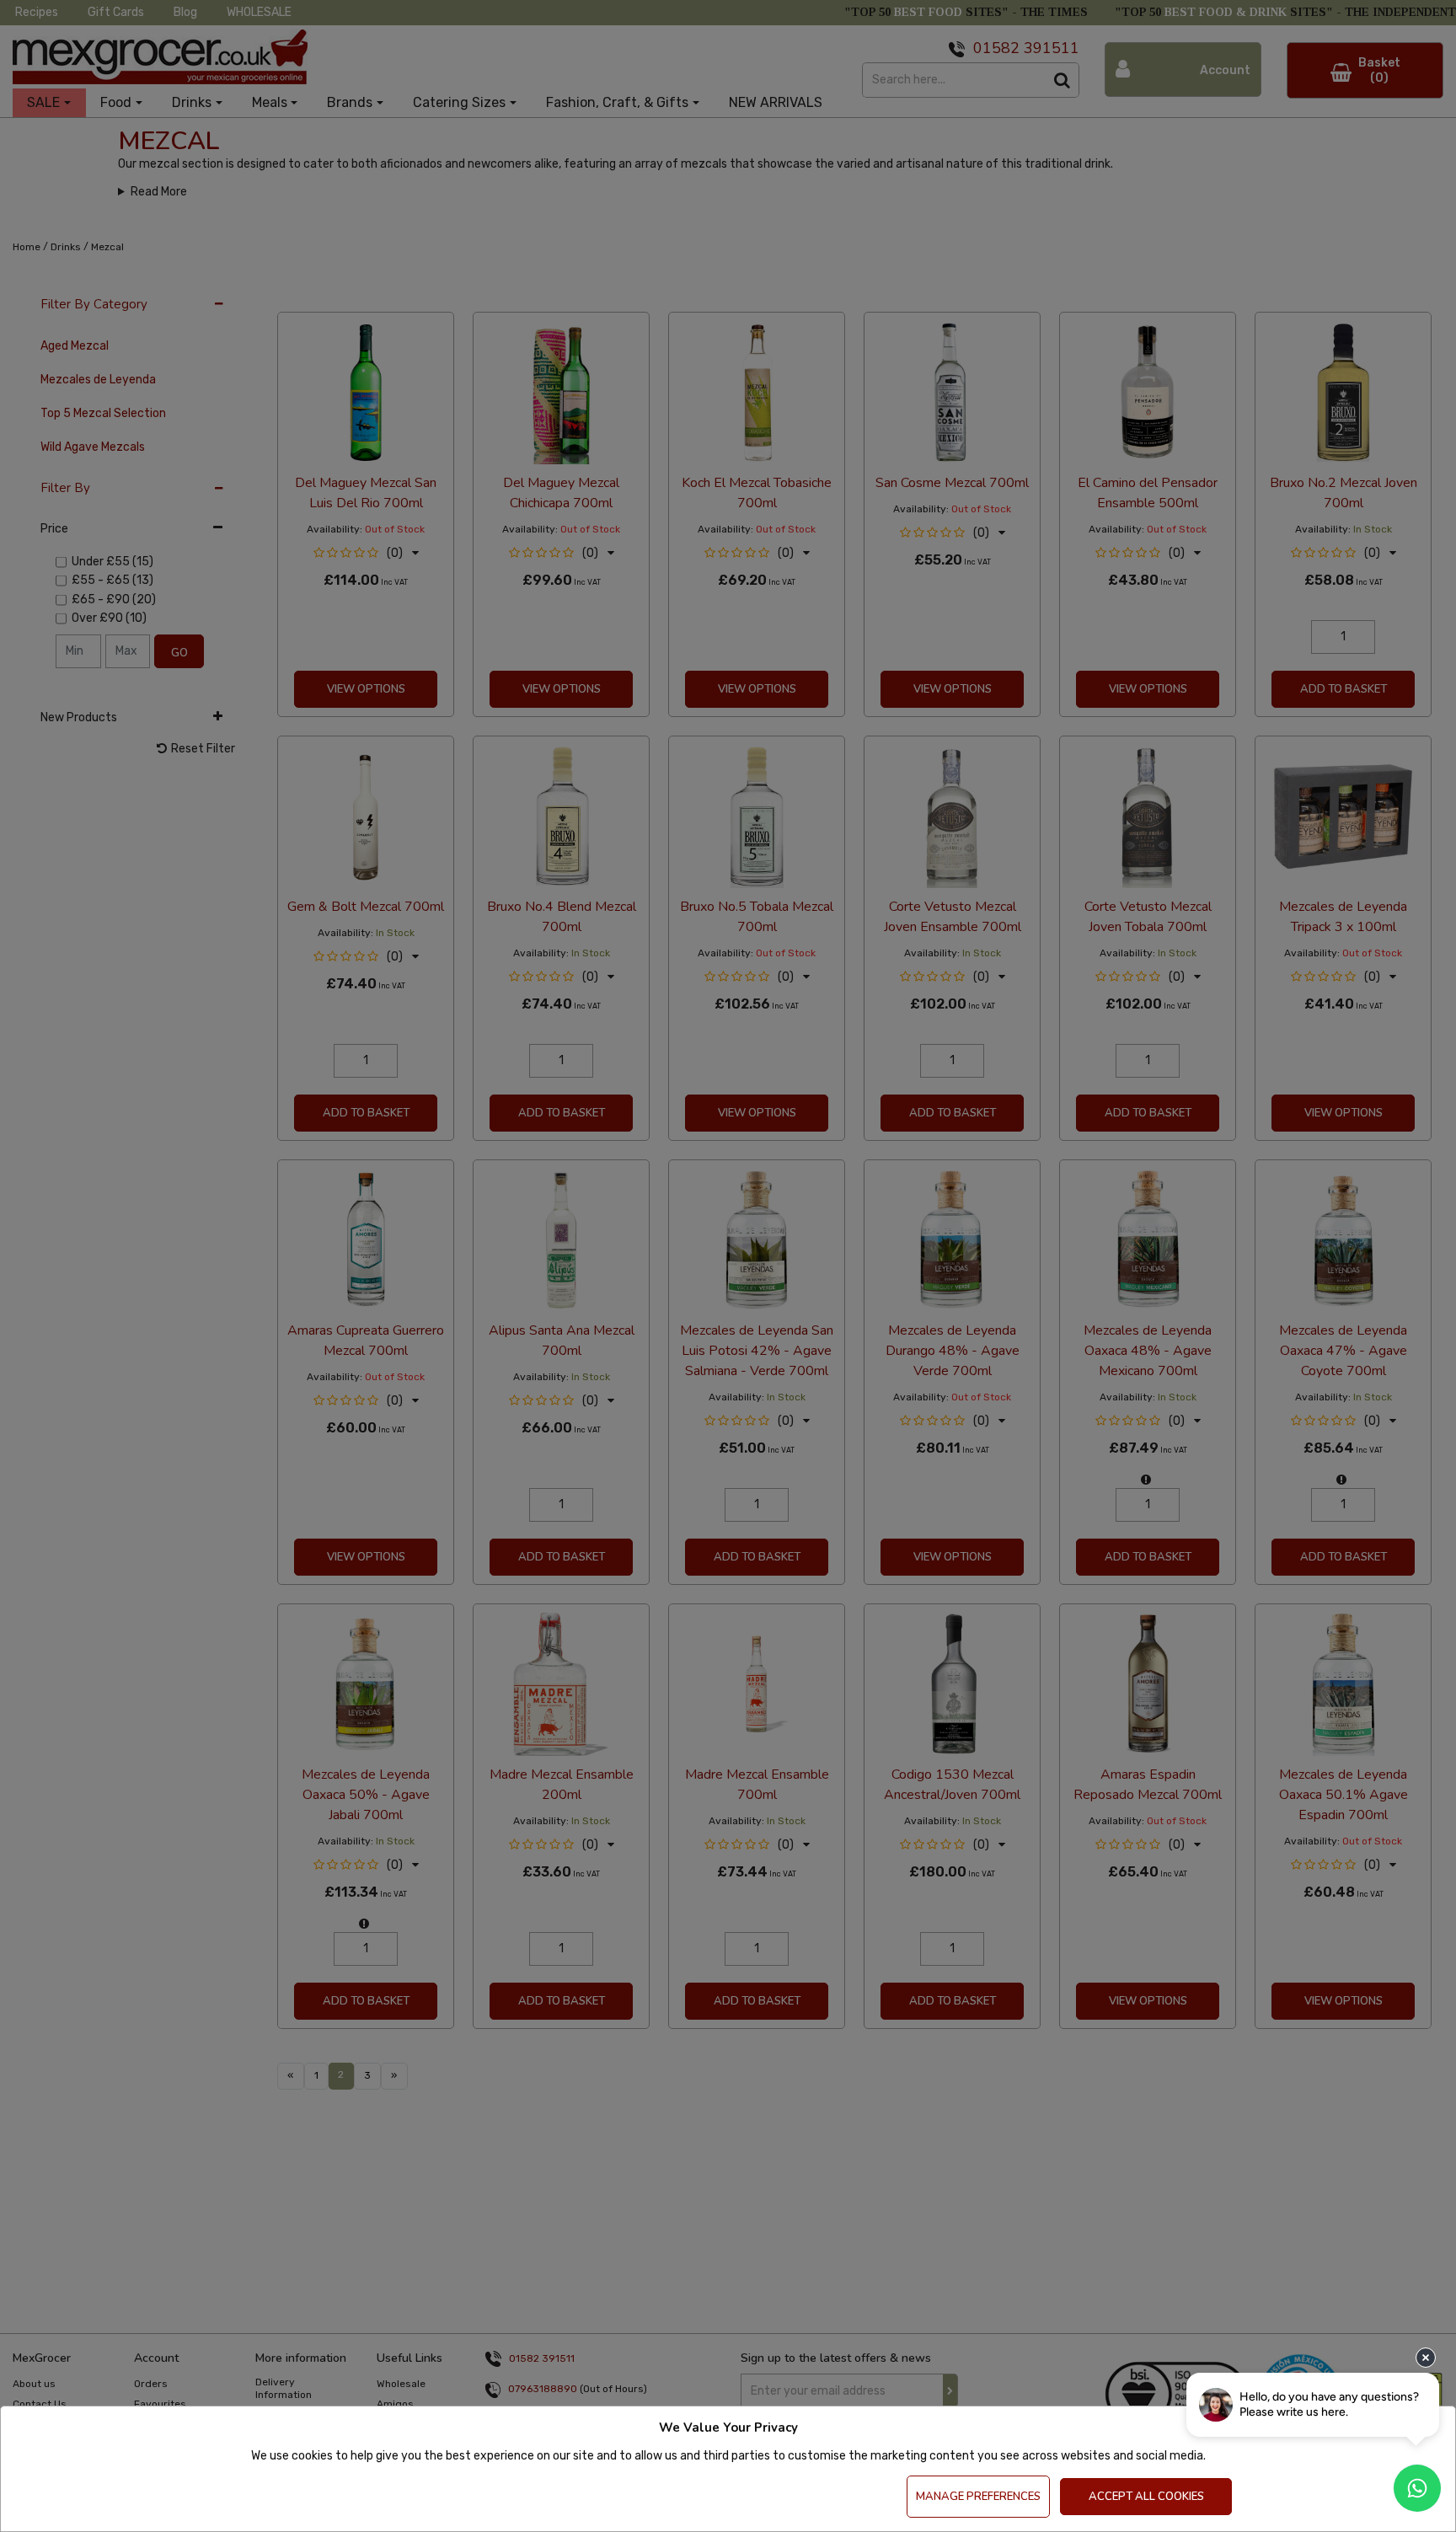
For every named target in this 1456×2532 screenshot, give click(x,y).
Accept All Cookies (1146, 2497)
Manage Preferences (978, 2497)
